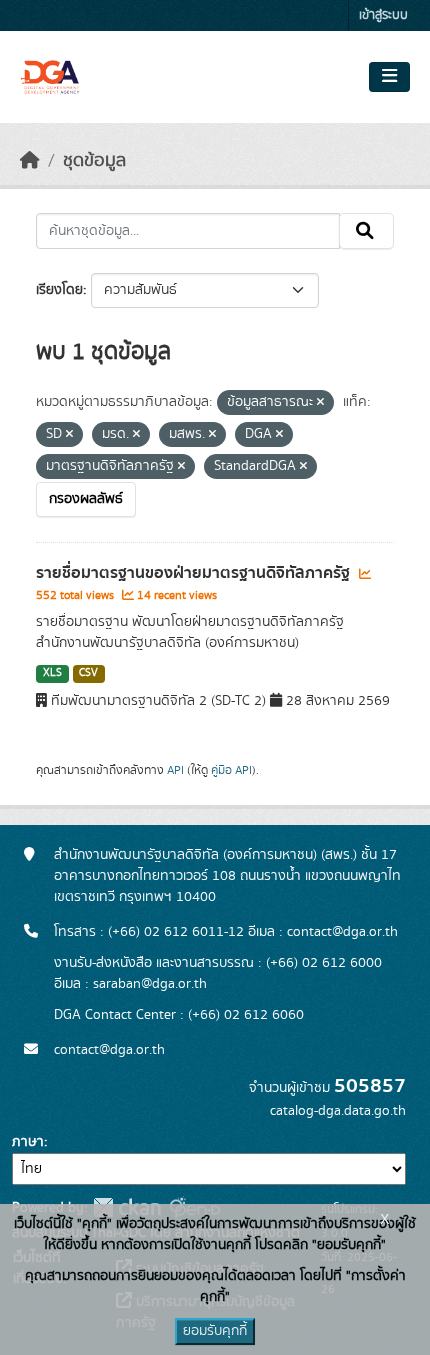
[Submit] (366, 231)
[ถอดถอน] (320, 403)
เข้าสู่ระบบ (383, 15)
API (175, 770)
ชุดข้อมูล (94, 161)
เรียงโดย (59, 290)
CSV (88, 673)
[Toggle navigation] (389, 77)
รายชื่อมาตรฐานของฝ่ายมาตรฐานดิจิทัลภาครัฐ (195, 573)
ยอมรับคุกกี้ (215, 1331)
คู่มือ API (231, 770)
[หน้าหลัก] (30, 161)
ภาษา (28, 1142)
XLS (52, 673)
